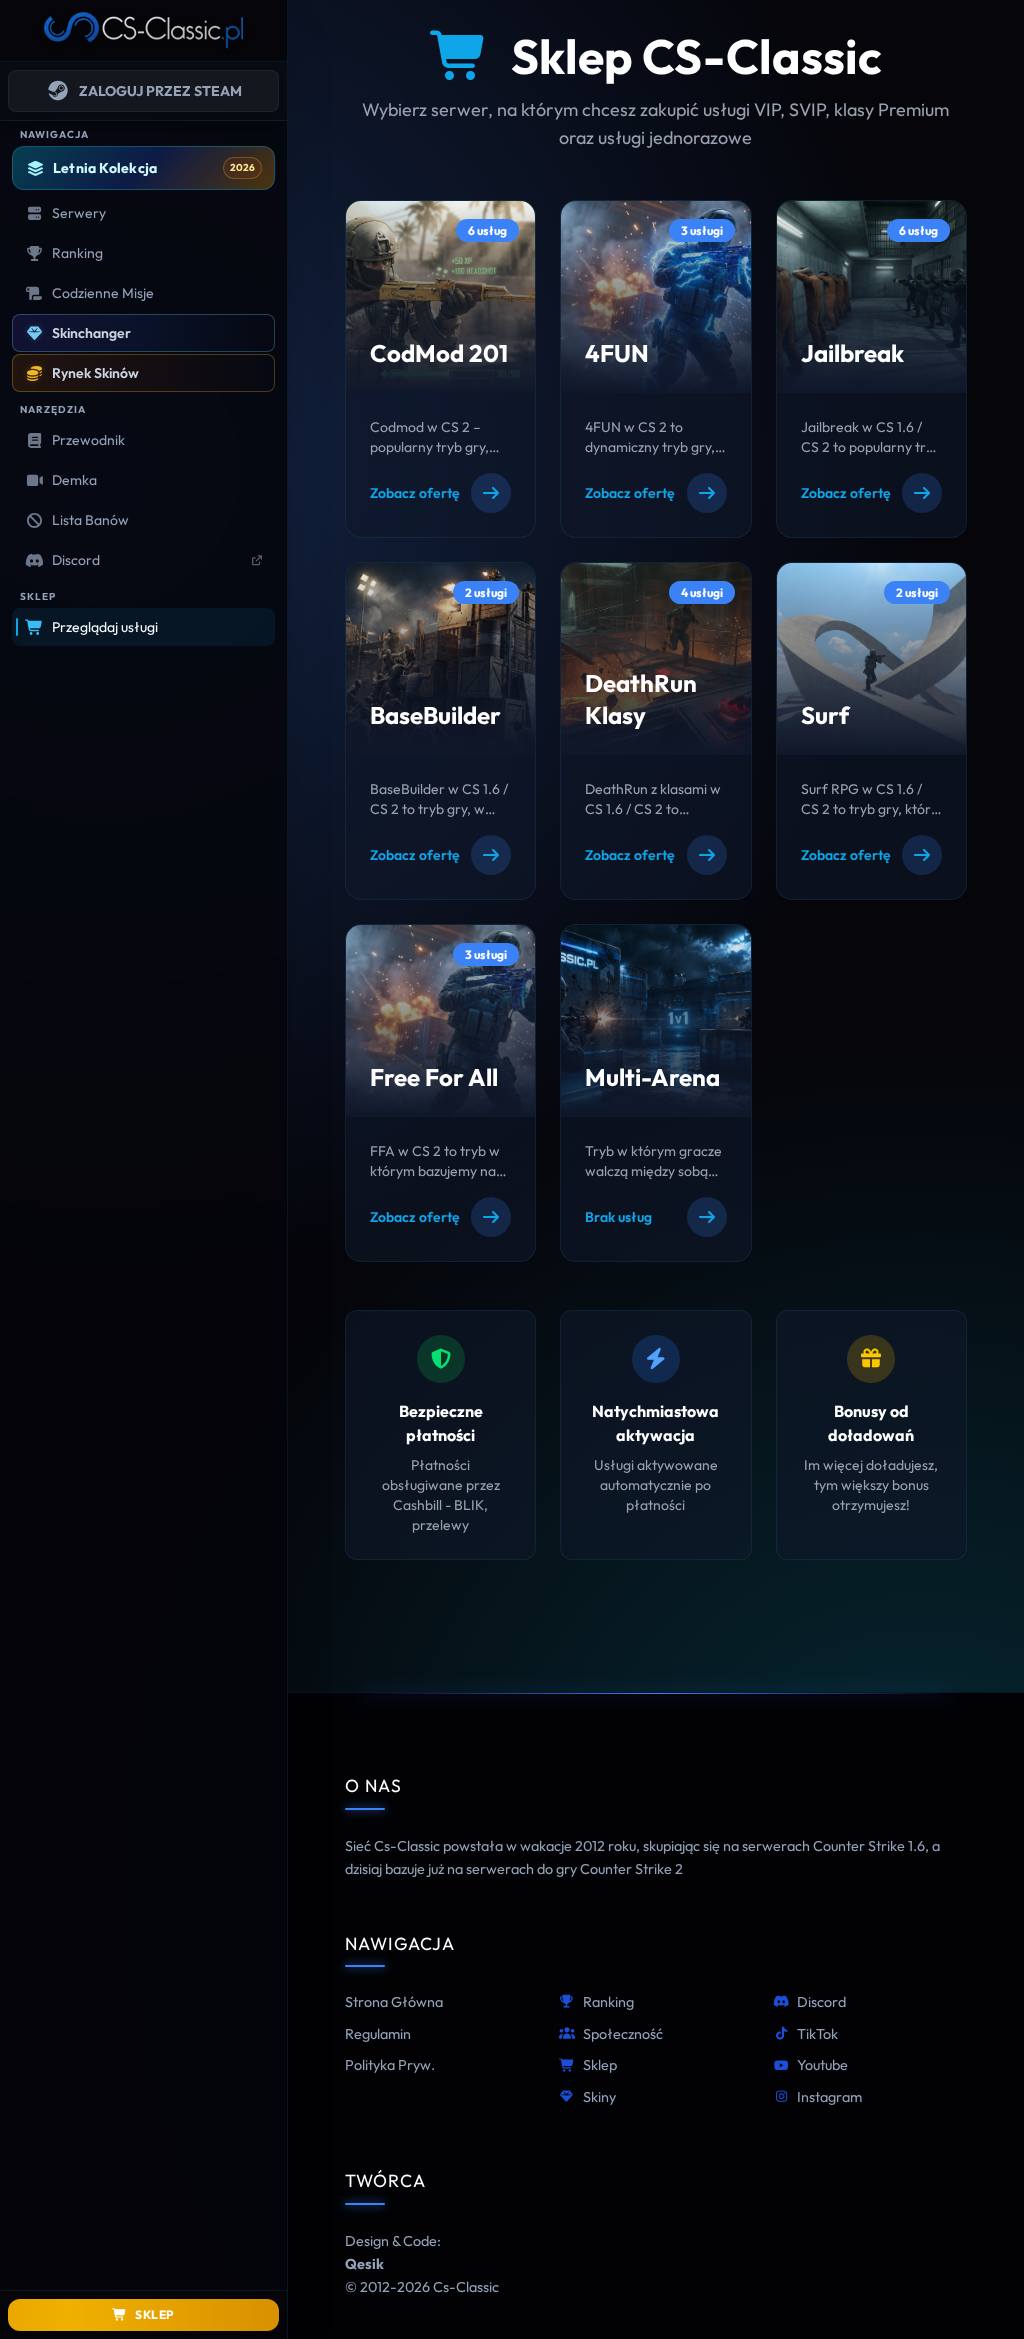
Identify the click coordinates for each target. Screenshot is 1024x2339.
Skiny (599, 2097)
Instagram (829, 2097)
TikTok (817, 2034)
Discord (821, 2002)
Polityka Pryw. (390, 2065)
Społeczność (623, 2034)
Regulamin (378, 2034)
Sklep (600, 2065)
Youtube (822, 2065)
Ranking (608, 2002)
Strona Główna (394, 2002)
